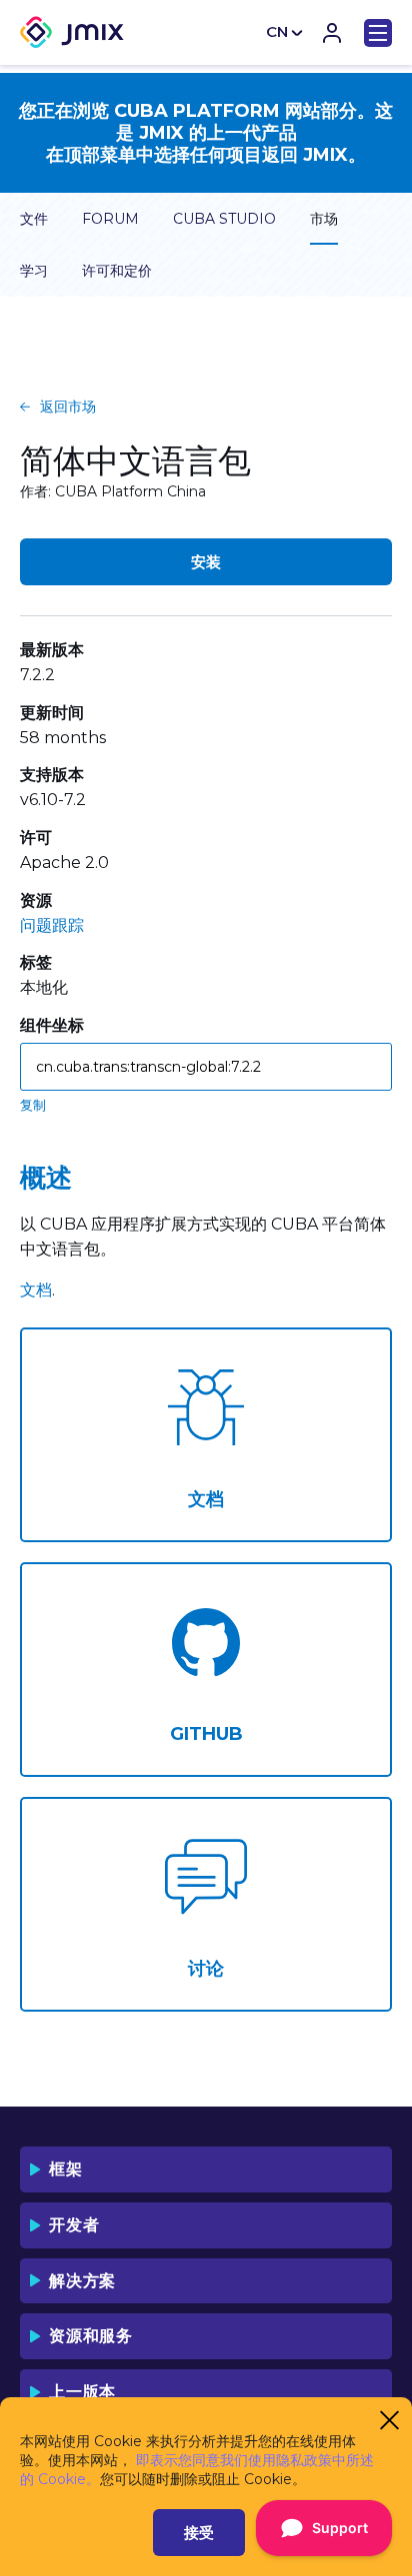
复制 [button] (33, 1105)
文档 (36, 1290)
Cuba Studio (224, 219)
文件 (34, 219)
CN (277, 31)
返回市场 (68, 407)
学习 (34, 271)
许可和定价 (117, 271)
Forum (110, 219)
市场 (324, 219)
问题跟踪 (52, 925)
